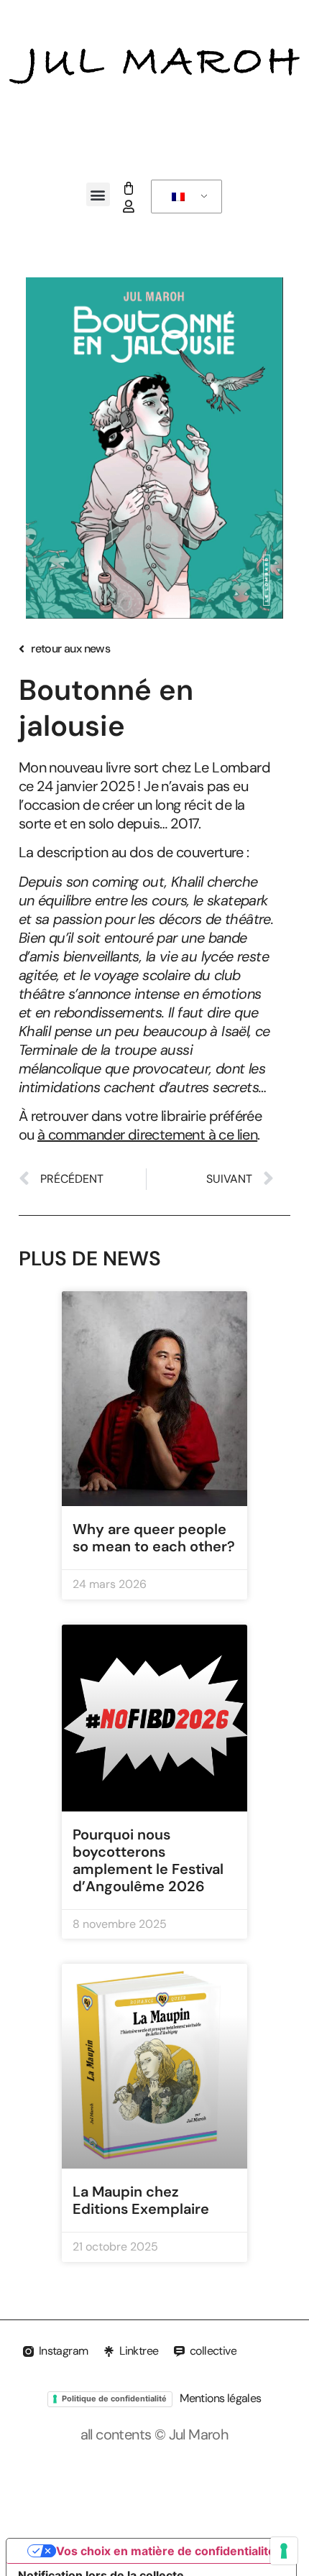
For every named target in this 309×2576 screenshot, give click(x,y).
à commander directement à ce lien (147, 1135)
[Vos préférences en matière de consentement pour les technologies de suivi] (284, 2551)
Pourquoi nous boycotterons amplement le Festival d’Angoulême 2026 (148, 1860)
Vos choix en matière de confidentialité (166, 2551)
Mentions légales (220, 2398)
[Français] (184, 197)
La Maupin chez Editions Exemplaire (141, 2200)
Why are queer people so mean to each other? (154, 1538)
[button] (98, 194)
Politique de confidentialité (114, 2399)
